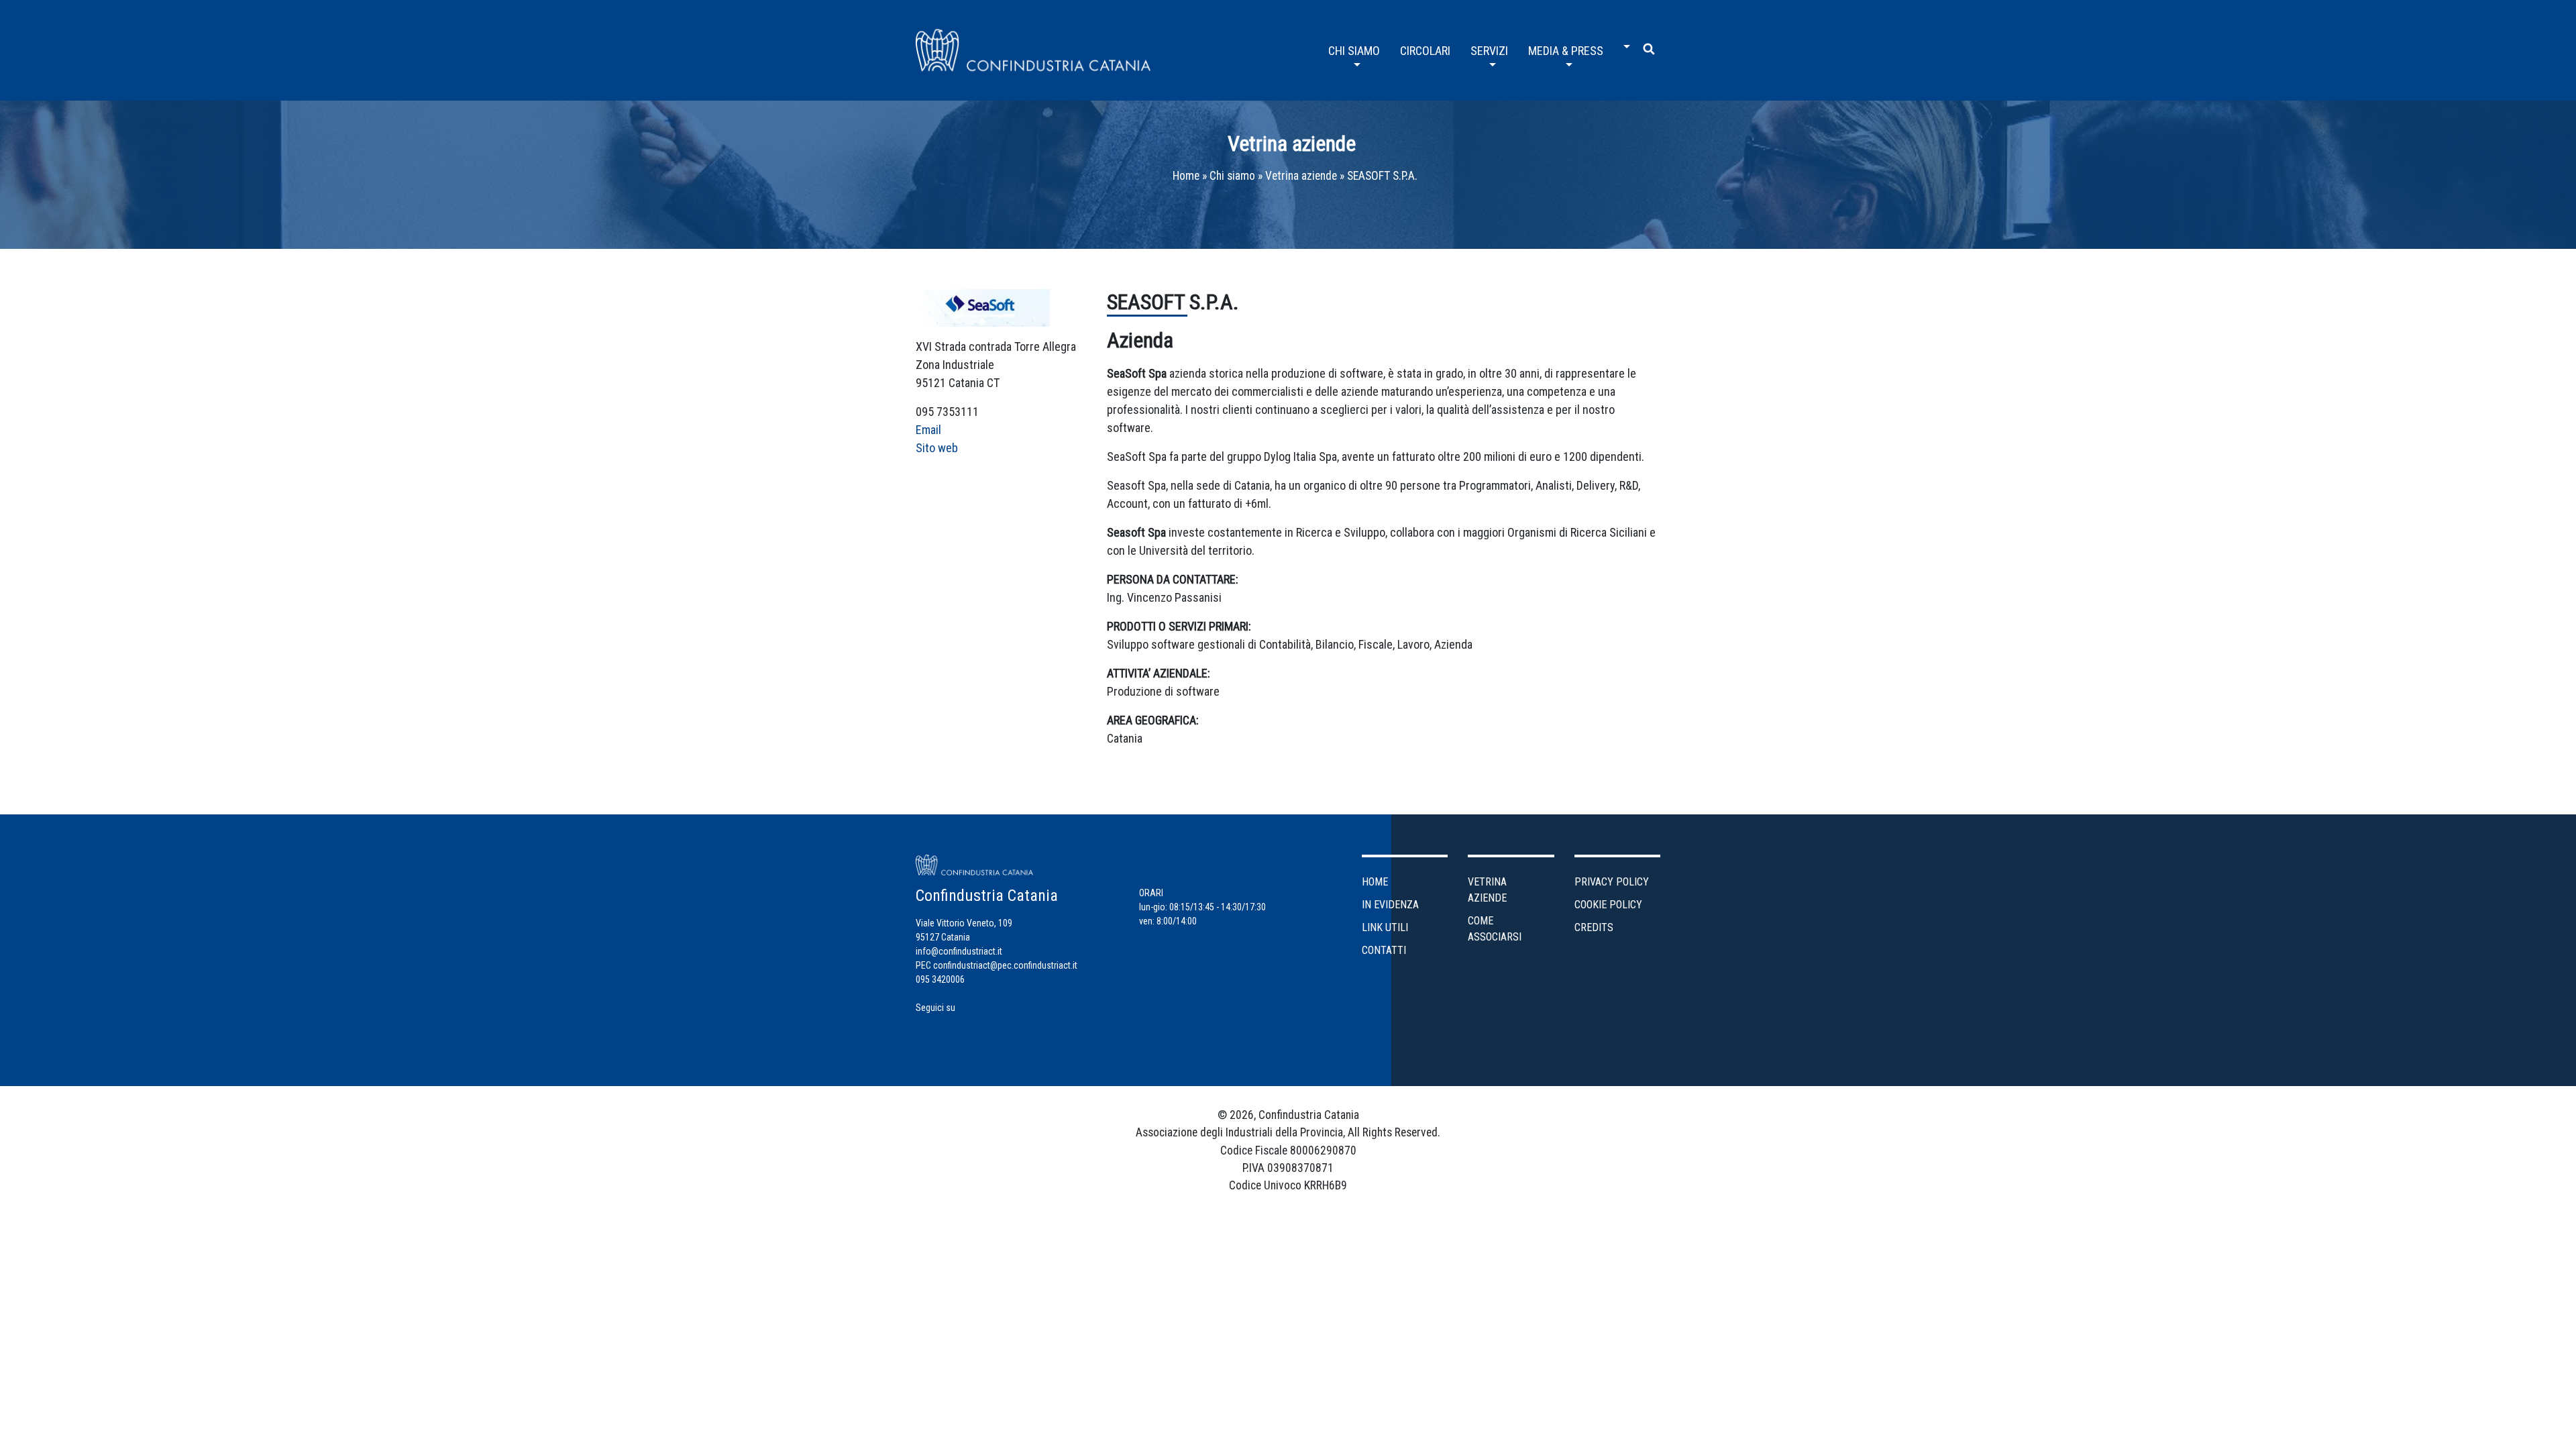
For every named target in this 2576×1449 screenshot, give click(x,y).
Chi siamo (1232, 176)
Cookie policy (1608, 905)
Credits (1594, 927)
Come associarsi (1495, 929)
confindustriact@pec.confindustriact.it (1005, 965)
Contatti (1384, 950)
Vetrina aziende (1292, 144)
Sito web (937, 448)
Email (928, 430)
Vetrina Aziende (1487, 890)
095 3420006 (940, 979)
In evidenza (1390, 905)
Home (1186, 176)
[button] (1623, 42)
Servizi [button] (1489, 51)
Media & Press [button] (1566, 51)
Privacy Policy (1612, 882)
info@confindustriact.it (959, 951)
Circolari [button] (1425, 51)
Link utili (1385, 927)
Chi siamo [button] (1354, 51)
